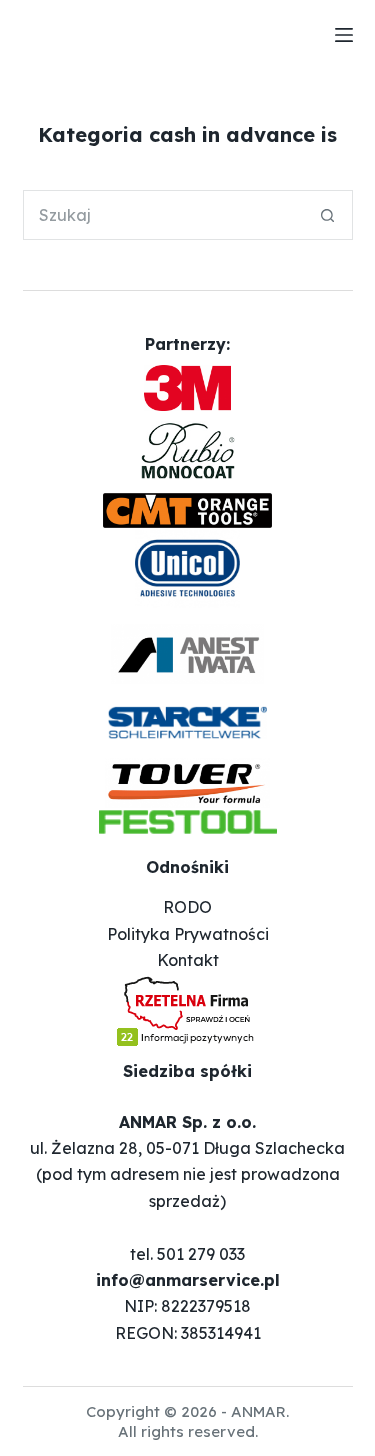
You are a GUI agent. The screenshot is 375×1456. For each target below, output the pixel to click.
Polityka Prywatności (188, 934)
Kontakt (188, 960)
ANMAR (258, 1411)
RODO (187, 907)
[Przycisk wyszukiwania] (328, 215)
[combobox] (164, 215)
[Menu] (344, 35)
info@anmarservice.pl (188, 1280)
